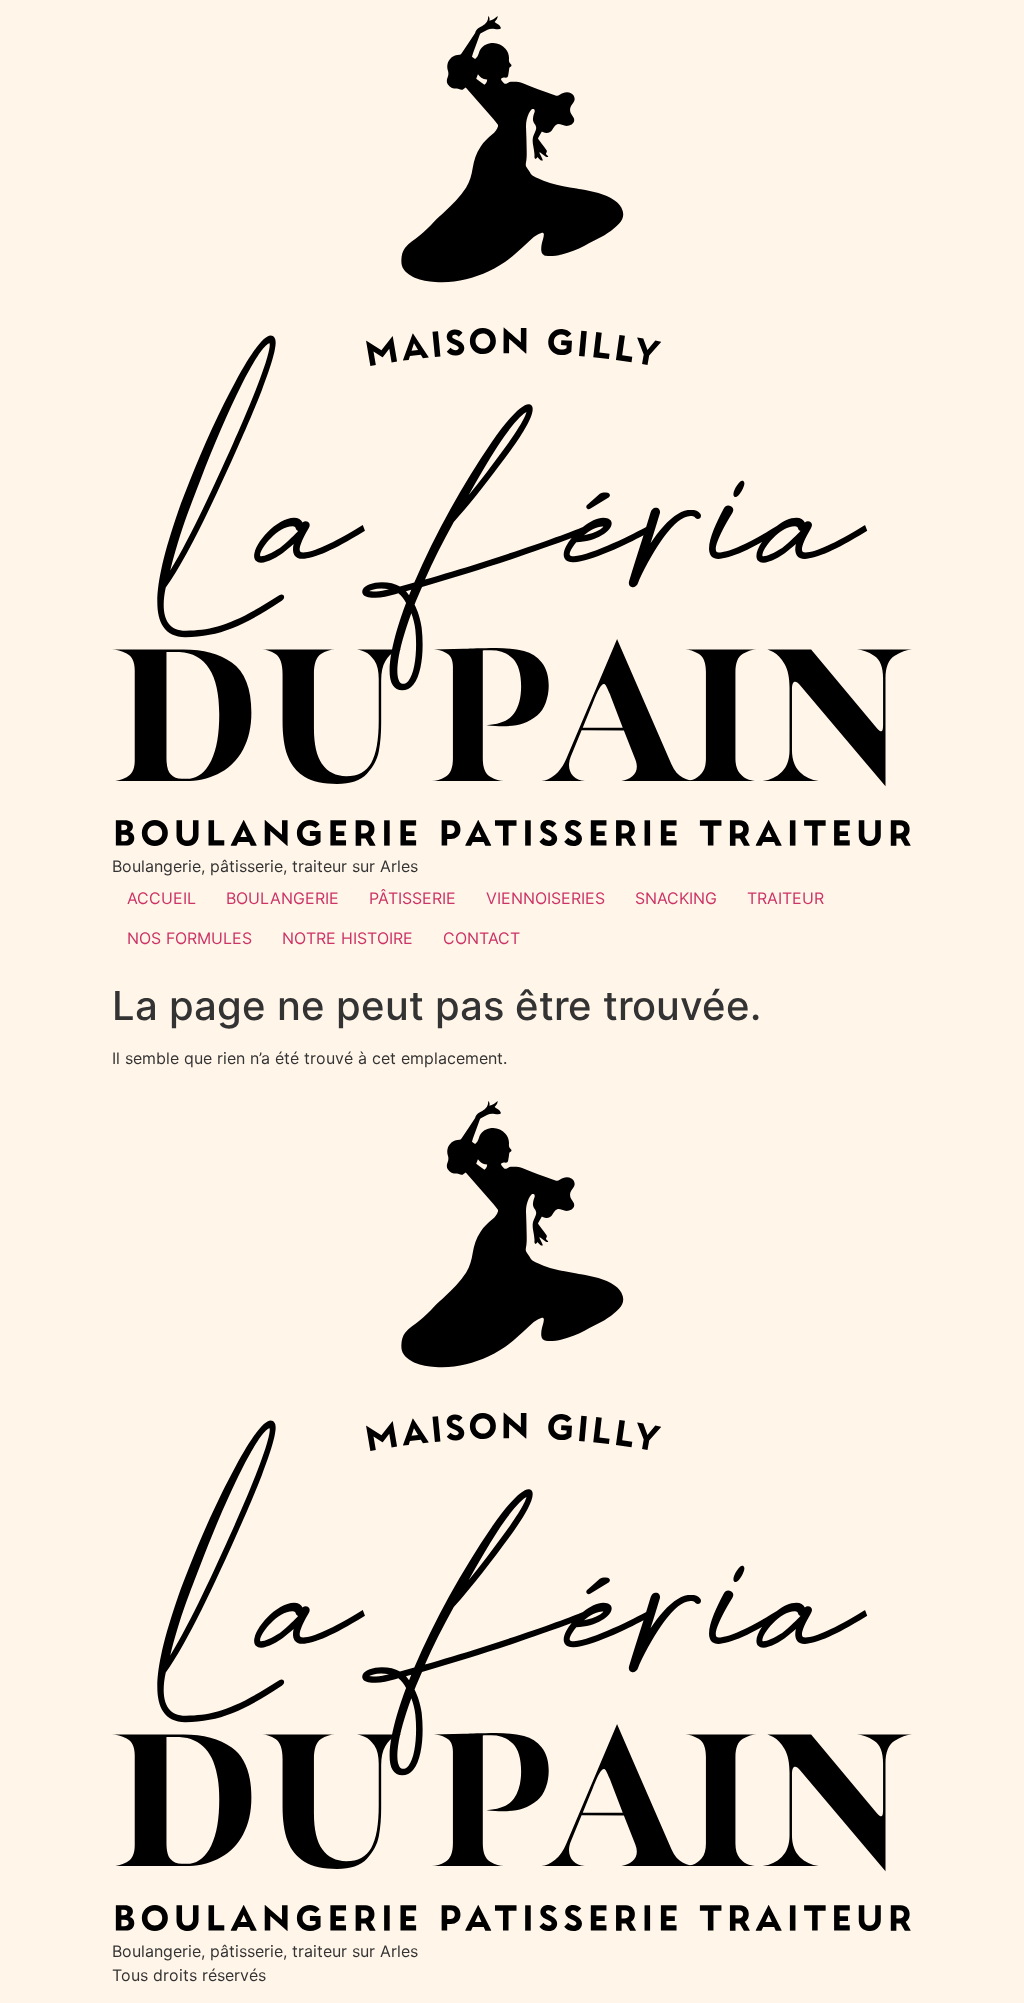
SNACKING (676, 898)
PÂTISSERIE (412, 898)
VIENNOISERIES (545, 898)
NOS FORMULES (189, 938)
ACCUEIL (161, 898)
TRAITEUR (785, 898)
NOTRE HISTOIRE (347, 938)
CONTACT (481, 938)
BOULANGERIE (282, 898)
